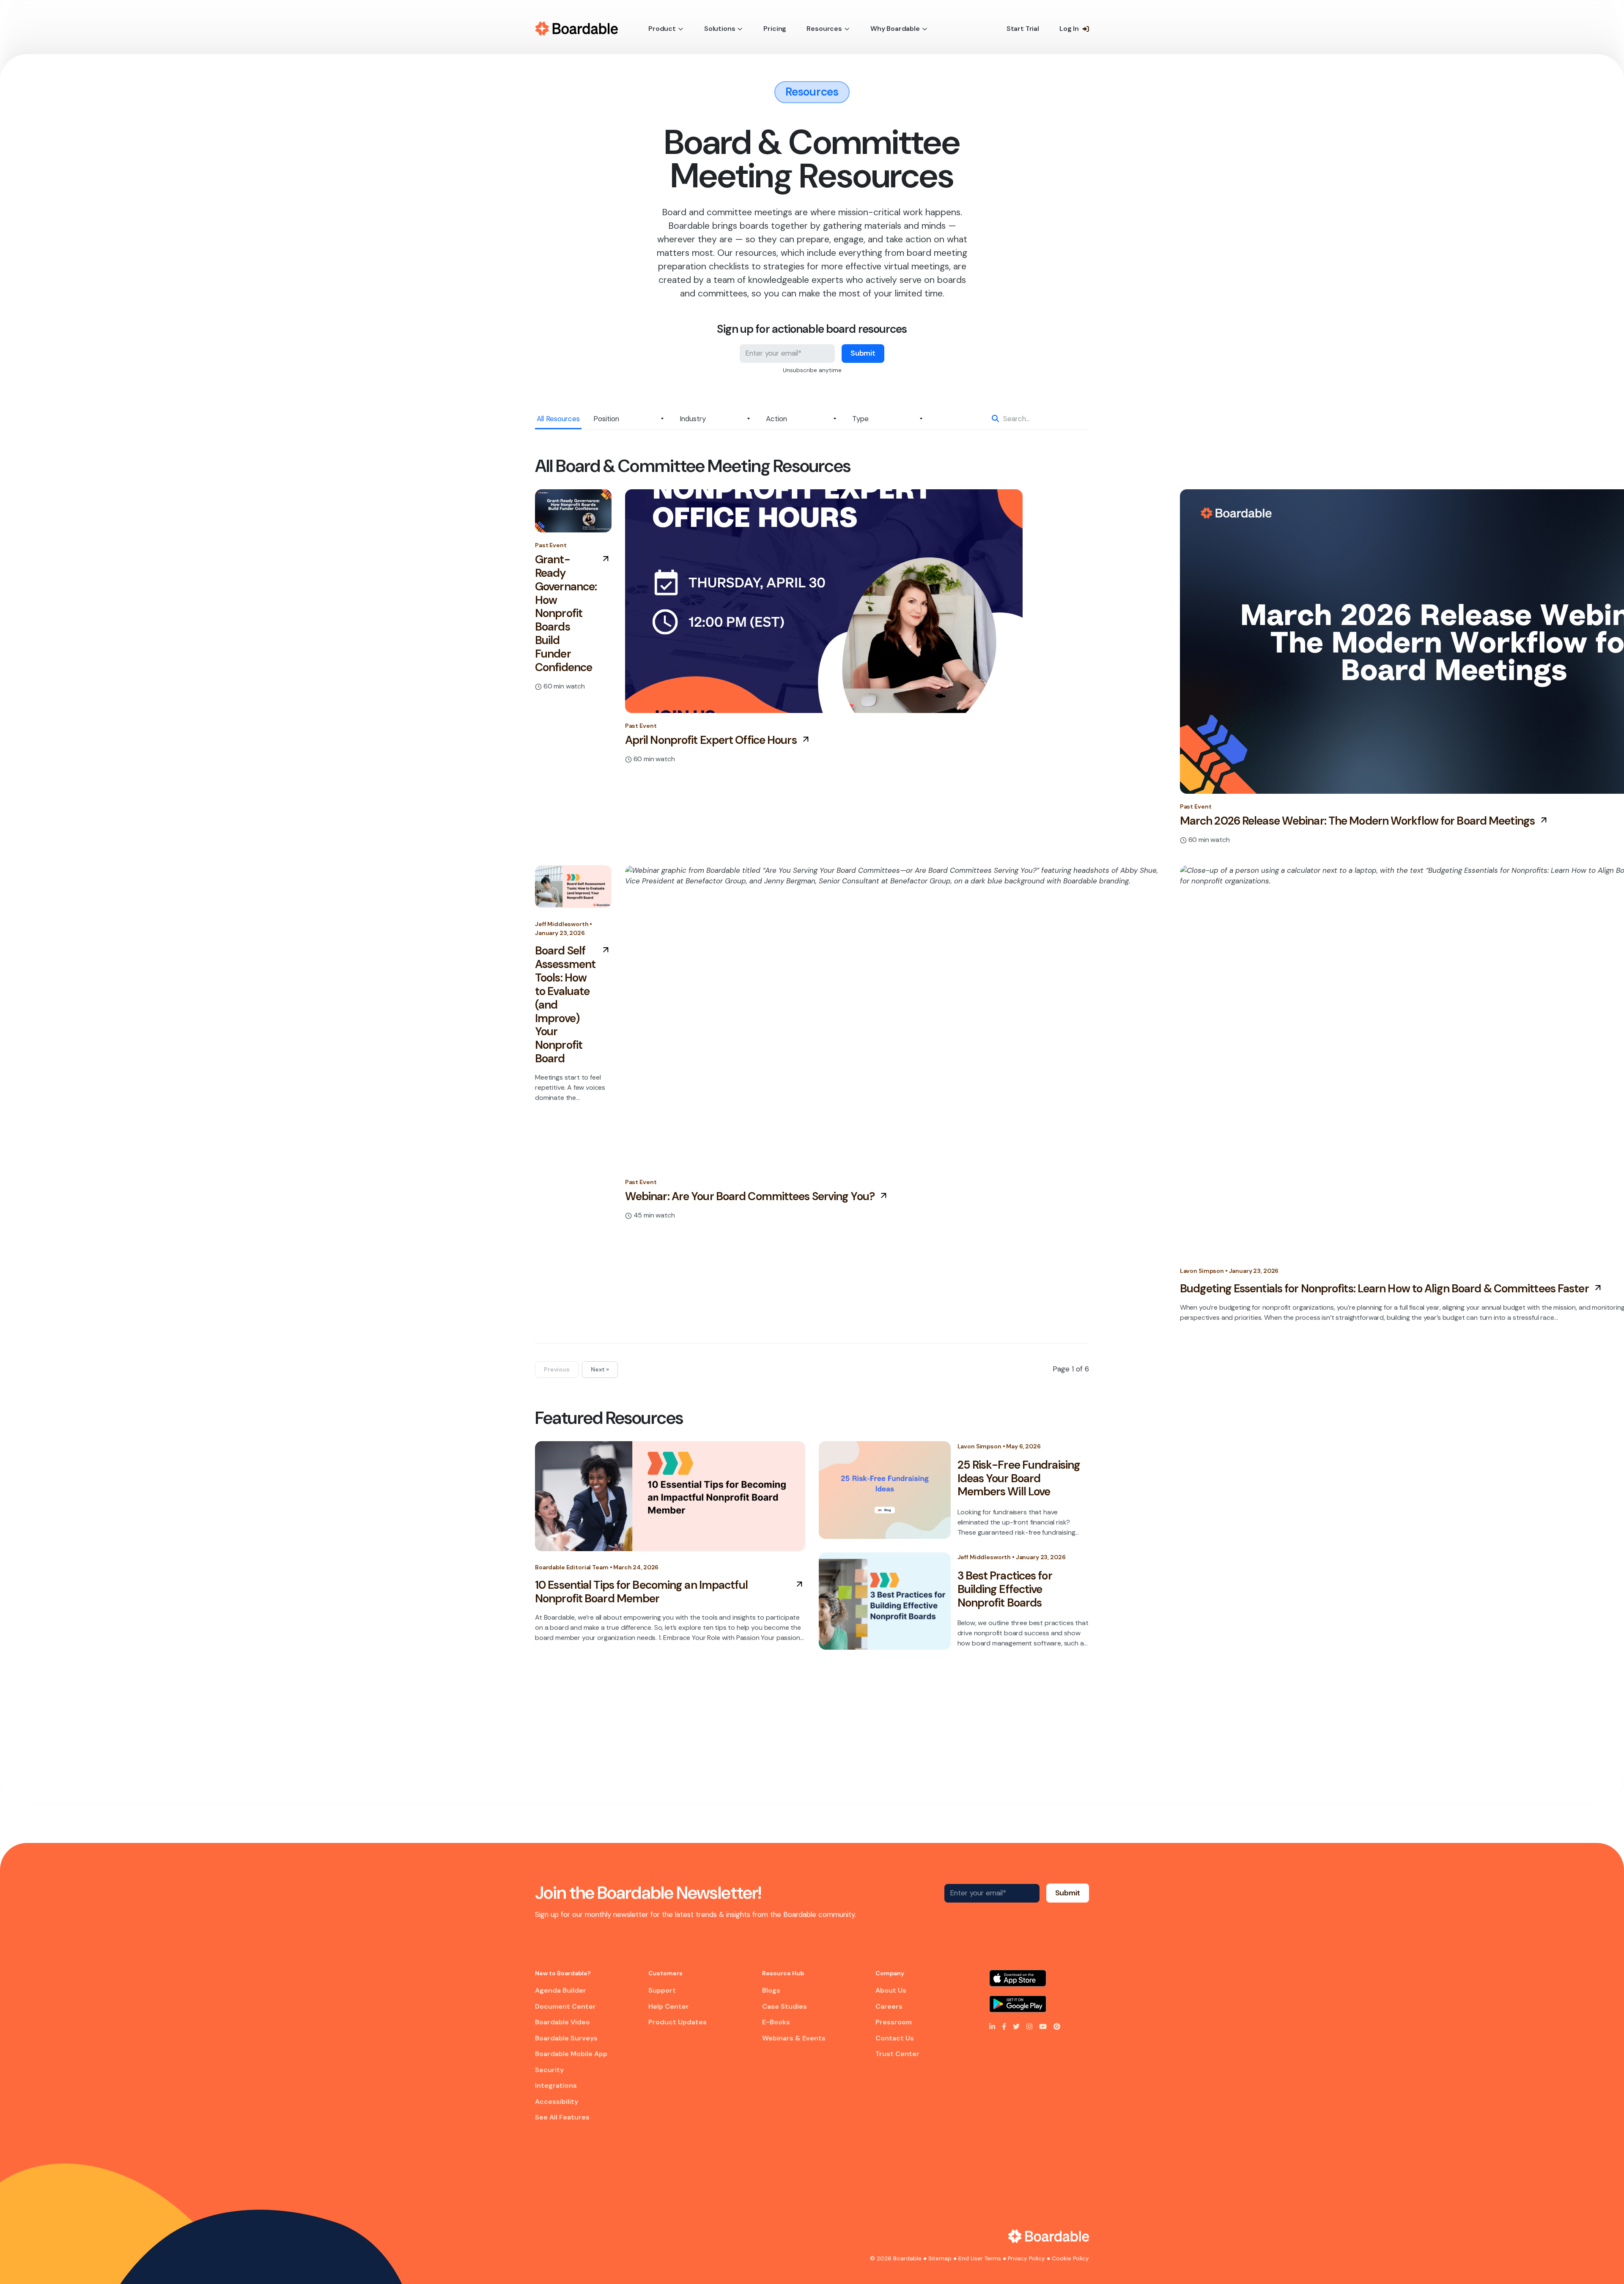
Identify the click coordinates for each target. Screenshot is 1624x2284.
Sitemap (940, 2258)
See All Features (562, 2117)
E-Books (776, 2022)
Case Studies (785, 2006)
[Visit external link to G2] (1057, 2026)
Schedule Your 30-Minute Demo (986, 1757)
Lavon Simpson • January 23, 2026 (1229, 1271)
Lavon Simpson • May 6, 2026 (999, 1446)
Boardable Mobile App (571, 2054)
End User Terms (980, 2258)
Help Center (669, 2006)
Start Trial (1023, 29)
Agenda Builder (561, 1990)
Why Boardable (895, 29)
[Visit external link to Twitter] (1016, 2026)
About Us (891, 1990)
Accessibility (557, 2102)
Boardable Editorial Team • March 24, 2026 (597, 1567)
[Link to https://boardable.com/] (1049, 2236)
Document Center (565, 2006)
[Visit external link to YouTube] (1043, 2026)
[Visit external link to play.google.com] (1039, 2004)
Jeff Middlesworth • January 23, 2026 (564, 928)
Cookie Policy (1070, 2258)
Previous (557, 1369)
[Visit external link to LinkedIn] (992, 2026)
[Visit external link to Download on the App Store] (1039, 1978)
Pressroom (894, 2022)
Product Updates (678, 2022)
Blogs (771, 1990)
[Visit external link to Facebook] (1004, 2026)
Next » (600, 1369)
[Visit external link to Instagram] (1029, 2026)
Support (662, 1990)
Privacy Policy (1026, 2258)
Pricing (775, 29)
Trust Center (897, 2054)
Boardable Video (562, 2022)
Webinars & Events (794, 2038)
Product (662, 29)
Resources (824, 29)
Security (549, 2070)
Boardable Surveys (566, 2038)
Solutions (720, 29)
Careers (889, 2006)
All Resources (558, 419)
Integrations (556, 2085)
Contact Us (895, 2038)
